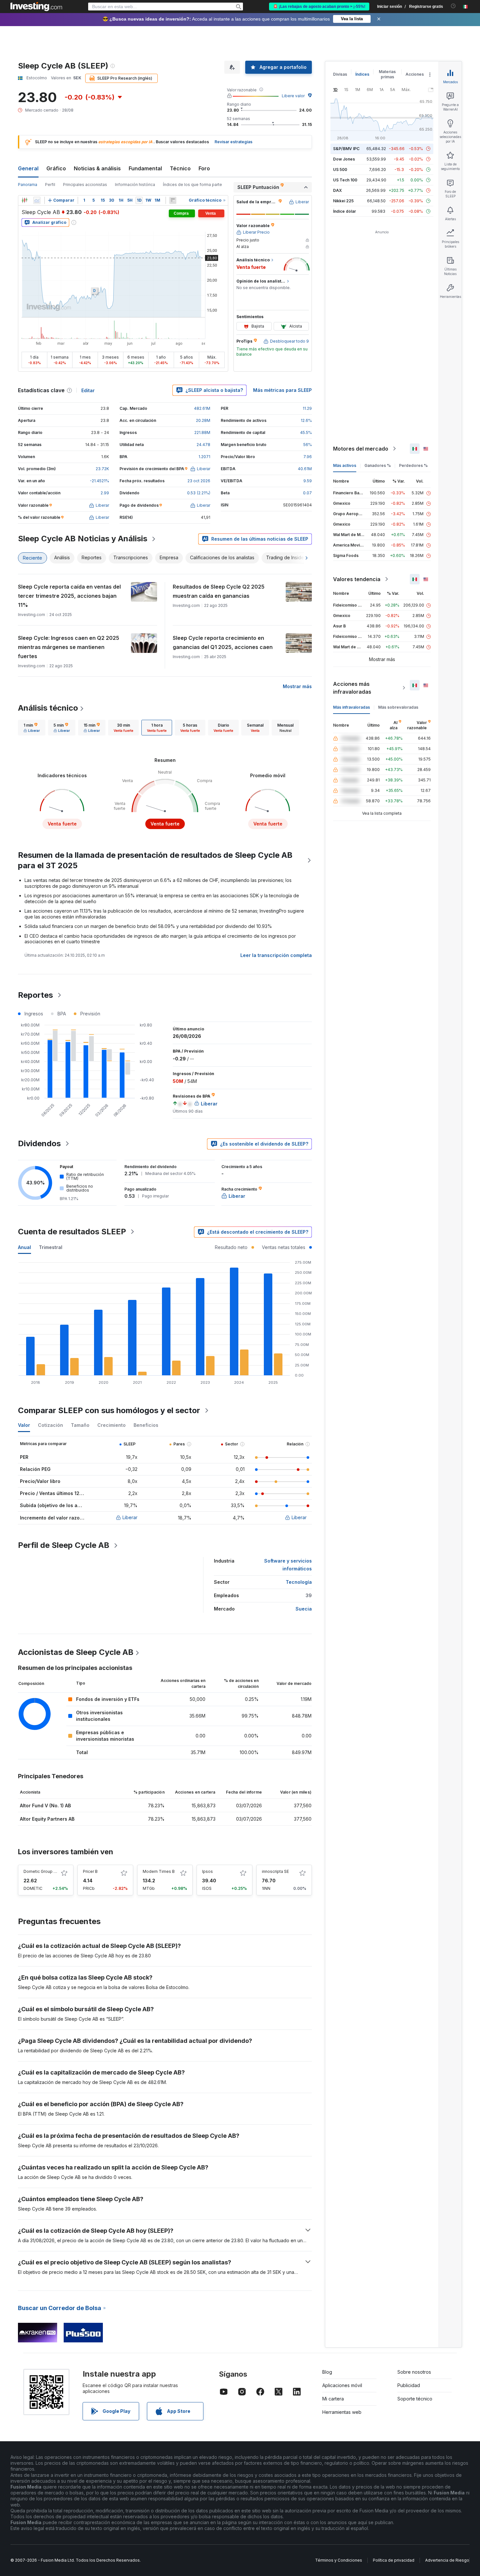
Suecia (304, 1609)
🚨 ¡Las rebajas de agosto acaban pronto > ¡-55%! (319, 7)
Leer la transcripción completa (276, 955)
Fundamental (145, 168)
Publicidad (409, 2385)
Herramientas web (342, 2412)
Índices (362, 74)
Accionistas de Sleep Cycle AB (76, 1652)
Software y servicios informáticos (288, 1565)
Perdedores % (413, 465)
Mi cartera (333, 2399)
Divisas (340, 74)
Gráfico (56, 168)
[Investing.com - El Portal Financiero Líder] (36, 7)
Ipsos (208, 1871)
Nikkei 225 (343, 201)
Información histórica (135, 185)
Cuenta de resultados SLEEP (72, 1232)
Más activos (345, 465)
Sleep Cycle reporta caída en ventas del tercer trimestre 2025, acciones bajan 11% (69, 596)
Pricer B (90, 1871)
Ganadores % (378, 465)
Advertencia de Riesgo (447, 2560)
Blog (327, 2372)
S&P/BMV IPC (346, 149)
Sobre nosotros (414, 2372)
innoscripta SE (275, 1871)
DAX (337, 190)
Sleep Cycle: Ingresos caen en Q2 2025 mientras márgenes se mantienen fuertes (69, 647)
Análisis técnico (48, 708)
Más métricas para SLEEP (282, 390)
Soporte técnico (415, 2399)
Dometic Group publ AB (46, 1871)
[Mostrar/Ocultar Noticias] (173, 200)
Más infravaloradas (352, 707)
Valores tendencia (357, 579)
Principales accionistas (85, 185)
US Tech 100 (345, 180)
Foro (204, 168)
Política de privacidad (394, 2560)
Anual (24, 1247)
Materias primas (387, 74)
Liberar (130, 1517)
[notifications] (453, 6)
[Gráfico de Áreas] (37, 200)
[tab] (32, 728)
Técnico (180, 168)
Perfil (50, 185)
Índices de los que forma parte (192, 185)
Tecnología (299, 1582)
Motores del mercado (361, 449)
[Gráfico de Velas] (24, 200)
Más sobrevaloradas (398, 707)
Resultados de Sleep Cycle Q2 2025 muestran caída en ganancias (219, 591)
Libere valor (293, 96)
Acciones (415, 74)
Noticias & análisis (97, 168)
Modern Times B (159, 1871)
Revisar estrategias (233, 142)
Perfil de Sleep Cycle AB (64, 1545)
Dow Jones (344, 159)
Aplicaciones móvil (342, 2385)
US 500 (340, 170)
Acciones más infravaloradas (352, 688)
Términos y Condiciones (339, 2560)
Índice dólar (344, 211)
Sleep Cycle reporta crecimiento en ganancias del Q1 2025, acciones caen (223, 642)
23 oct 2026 (199, 481)
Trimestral (51, 1247)
